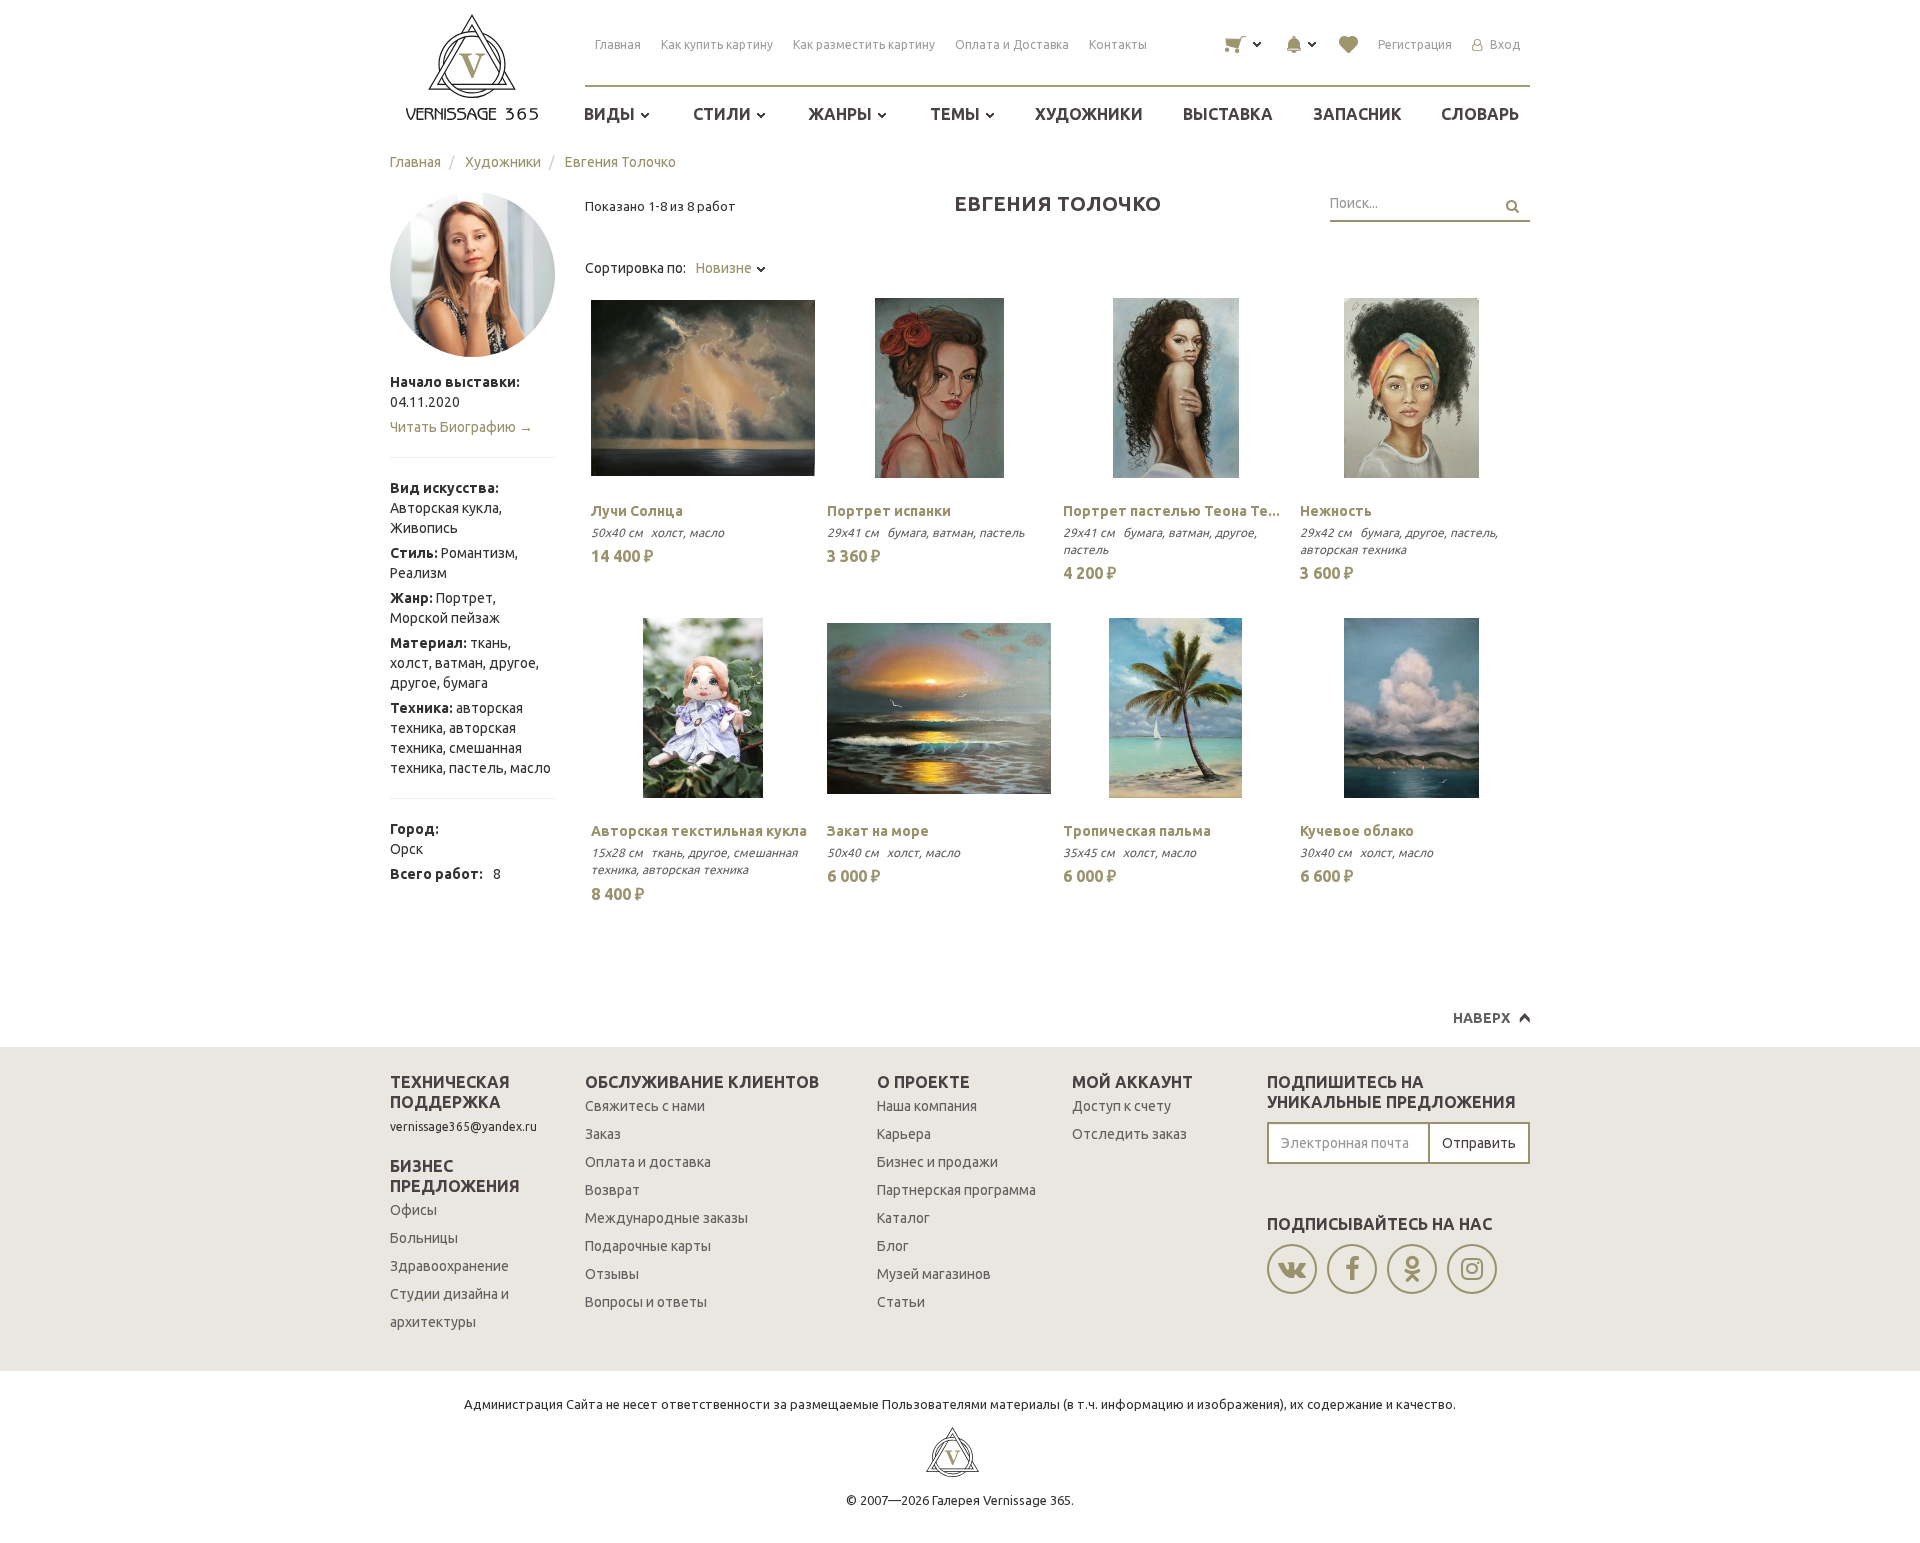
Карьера (904, 1134)
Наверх (1481, 1018)
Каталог (903, 1218)
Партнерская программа (956, 1190)
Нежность (1336, 511)
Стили (724, 114)
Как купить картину (717, 44)
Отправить (1479, 1143)
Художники (1089, 114)
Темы (957, 114)
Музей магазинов (934, 1274)
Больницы (424, 1238)
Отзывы (612, 1274)
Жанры (842, 114)
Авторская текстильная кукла (699, 831)
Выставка (1228, 114)
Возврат (612, 1190)
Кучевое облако (1357, 831)
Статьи (901, 1302)
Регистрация (1415, 44)
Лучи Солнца (637, 511)
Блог (893, 1246)
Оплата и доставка (648, 1162)
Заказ (603, 1134)
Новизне (725, 268)
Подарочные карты (648, 1246)
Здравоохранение (449, 1266)
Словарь (1480, 114)
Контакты (1118, 44)
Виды (611, 114)
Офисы (413, 1210)
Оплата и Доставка (1012, 44)
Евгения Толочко (620, 162)
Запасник (1357, 114)
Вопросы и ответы (646, 1302)
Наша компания (927, 1106)
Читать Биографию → (461, 427)
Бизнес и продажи (937, 1162)
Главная (618, 44)
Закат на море (878, 831)
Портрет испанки (889, 511)
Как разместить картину (864, 44)
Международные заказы (666, 1218)
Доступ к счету (1121, 1106)
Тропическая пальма (1137, 831)
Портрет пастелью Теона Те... (1171, 511)
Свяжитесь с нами (645, 1106)
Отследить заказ (1129, 1134)
